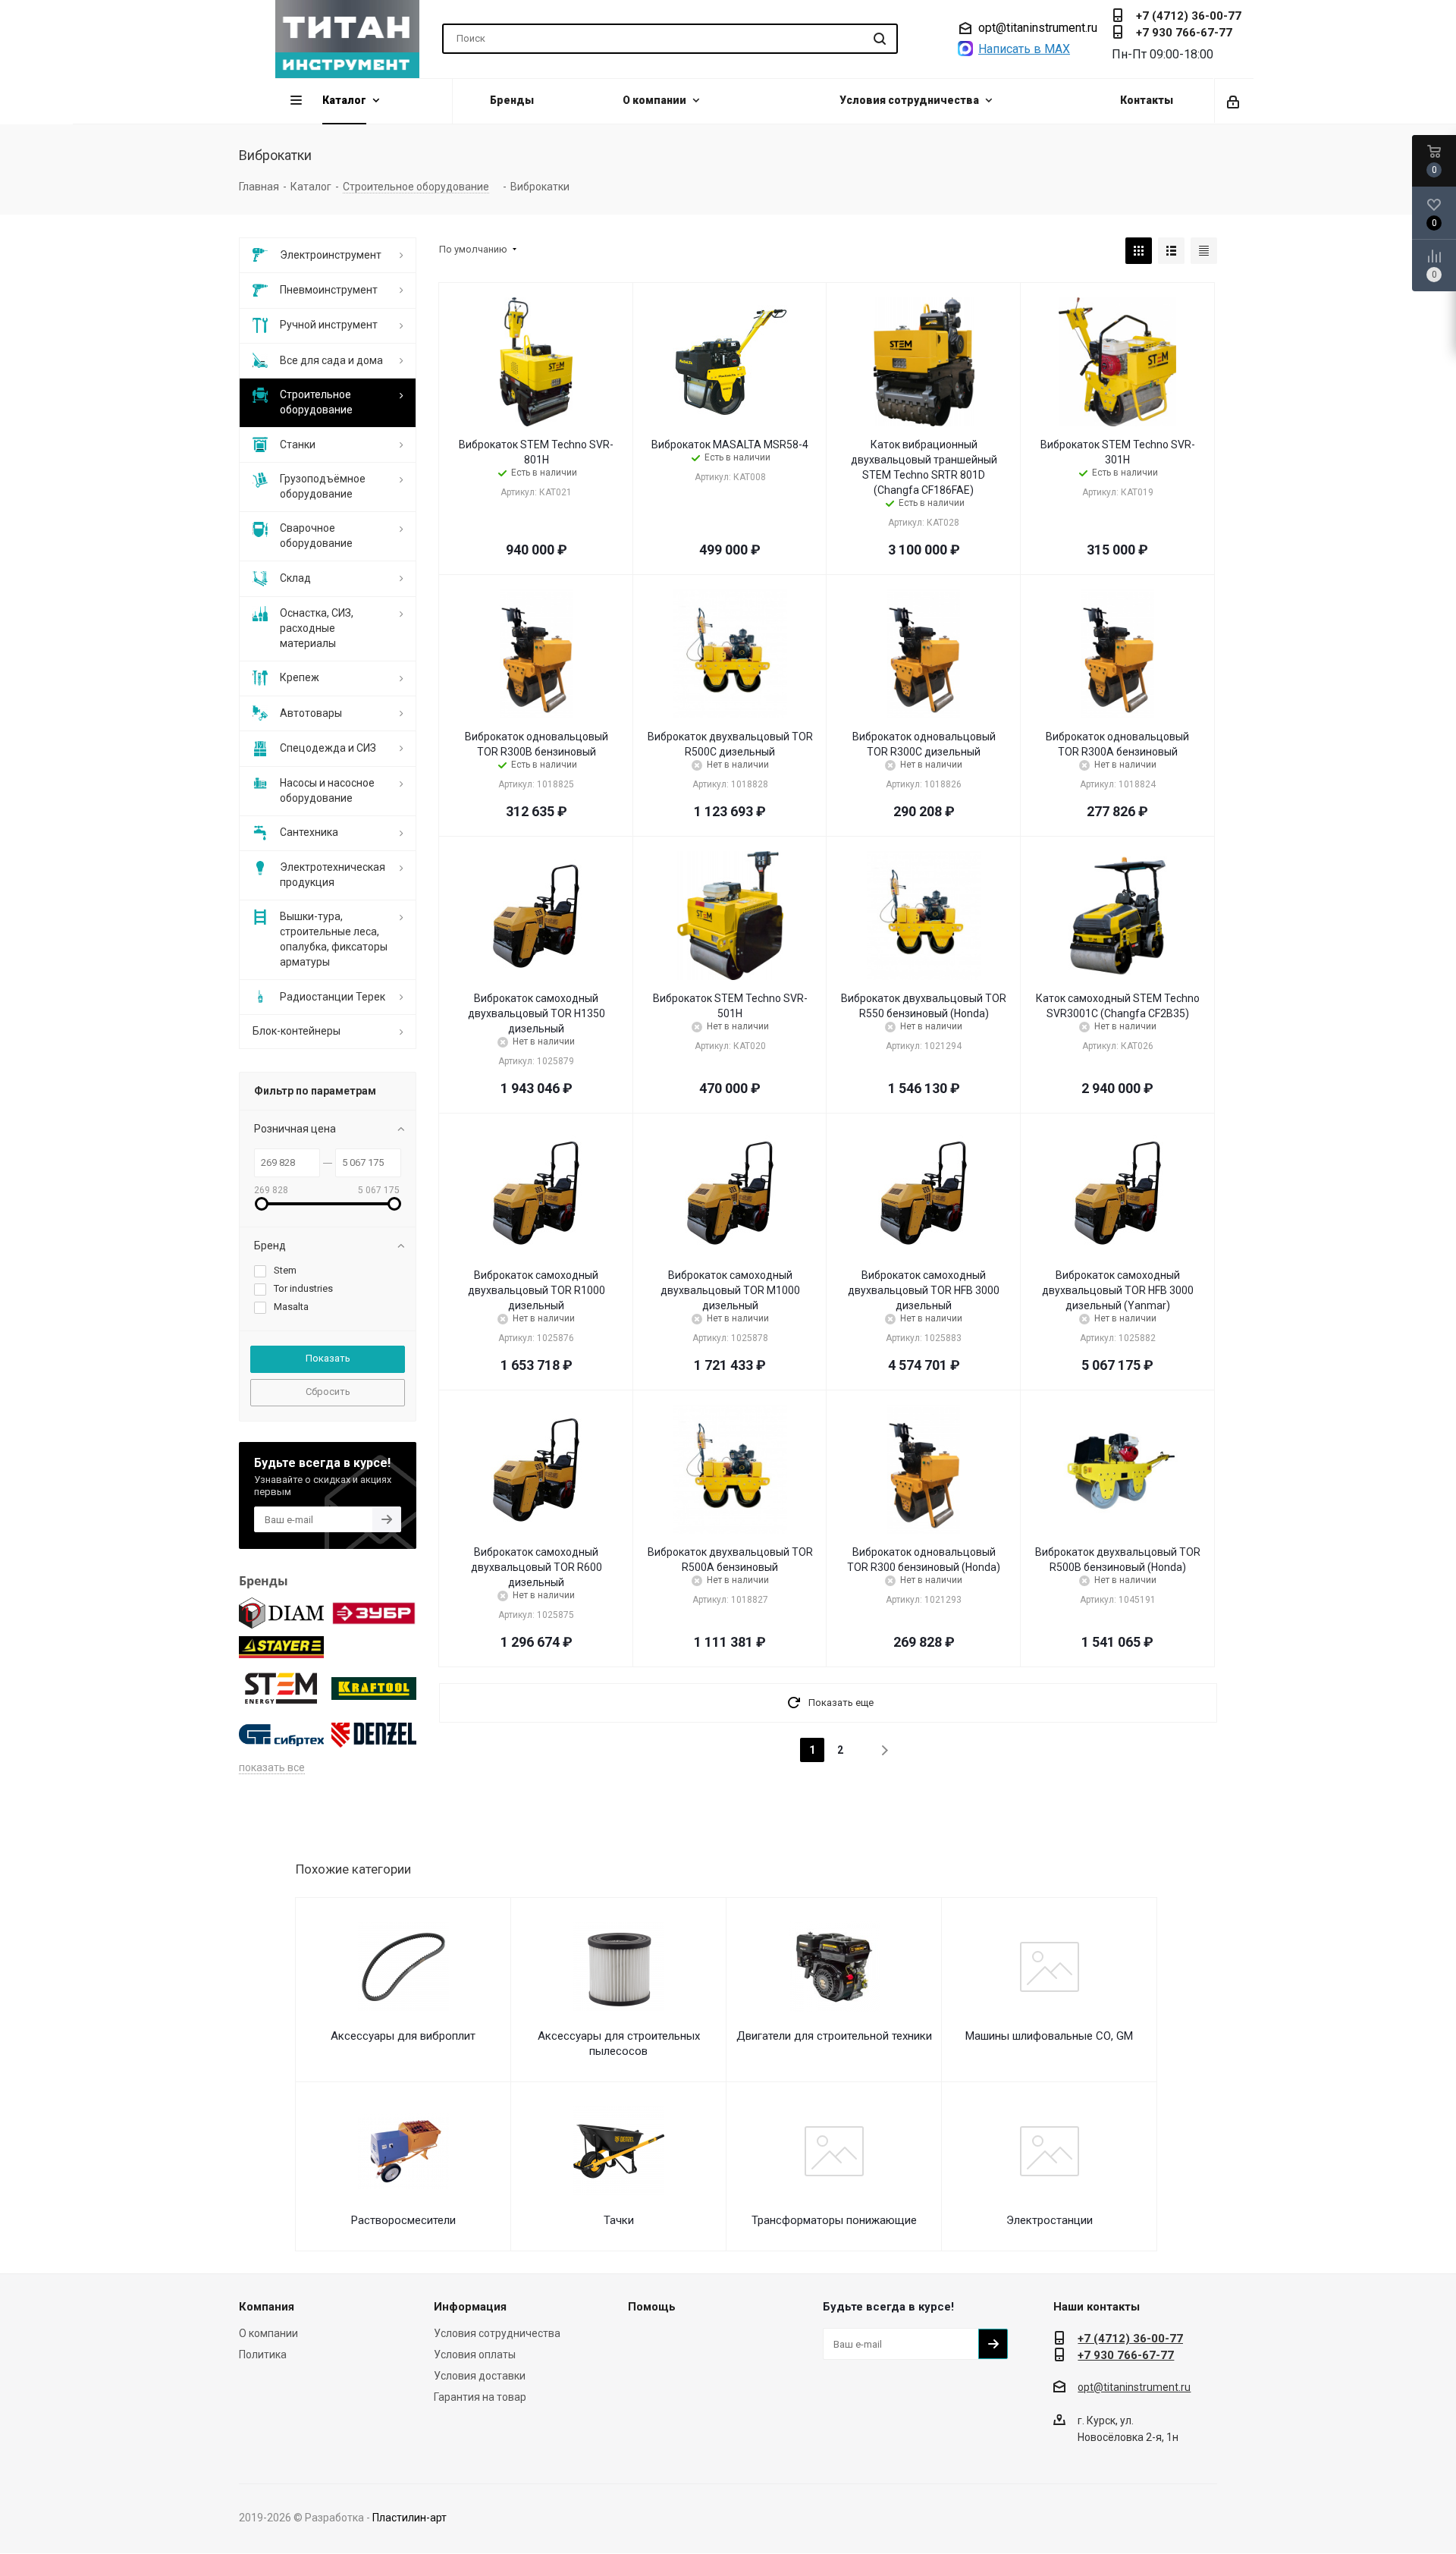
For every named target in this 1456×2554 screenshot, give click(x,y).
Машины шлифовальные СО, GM (1049, 2036)
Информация (470, 2307)
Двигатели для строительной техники (834, 2036)
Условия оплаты (475, 2355)
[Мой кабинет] (1234, 101)
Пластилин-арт (409, 2518)
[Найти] (880, 39)
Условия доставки (480, 2376)
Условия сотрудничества (497, 2333)
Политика (263, 2355)
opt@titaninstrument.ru (1038, 28)
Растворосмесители (403, 2220)
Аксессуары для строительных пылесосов (619, 2044)
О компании (268, 2333)
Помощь (652, 2307)
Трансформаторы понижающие (834, 2220)
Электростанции (1050, 2220)
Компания (267, 2307)
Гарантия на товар (480, 2397)
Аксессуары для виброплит (403, 2036)
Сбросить (328, 1392)
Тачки (619, 2220)
